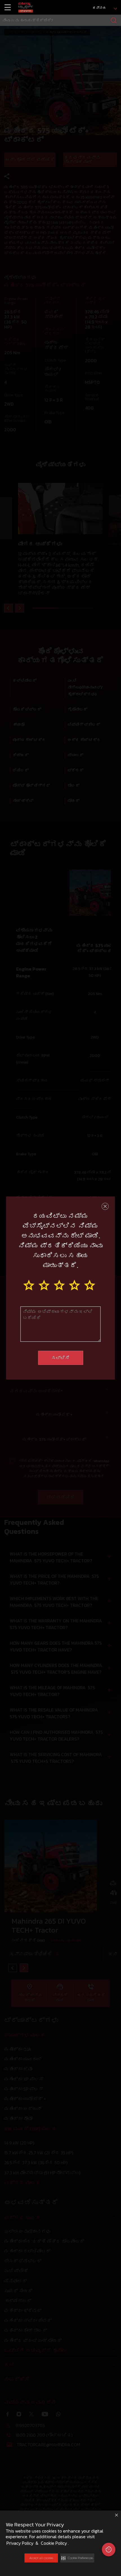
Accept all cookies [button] (41, 2558)
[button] (77, 2558)
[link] (26, 7)
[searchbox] (60, 20)
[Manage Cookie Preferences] (109, 2549)
